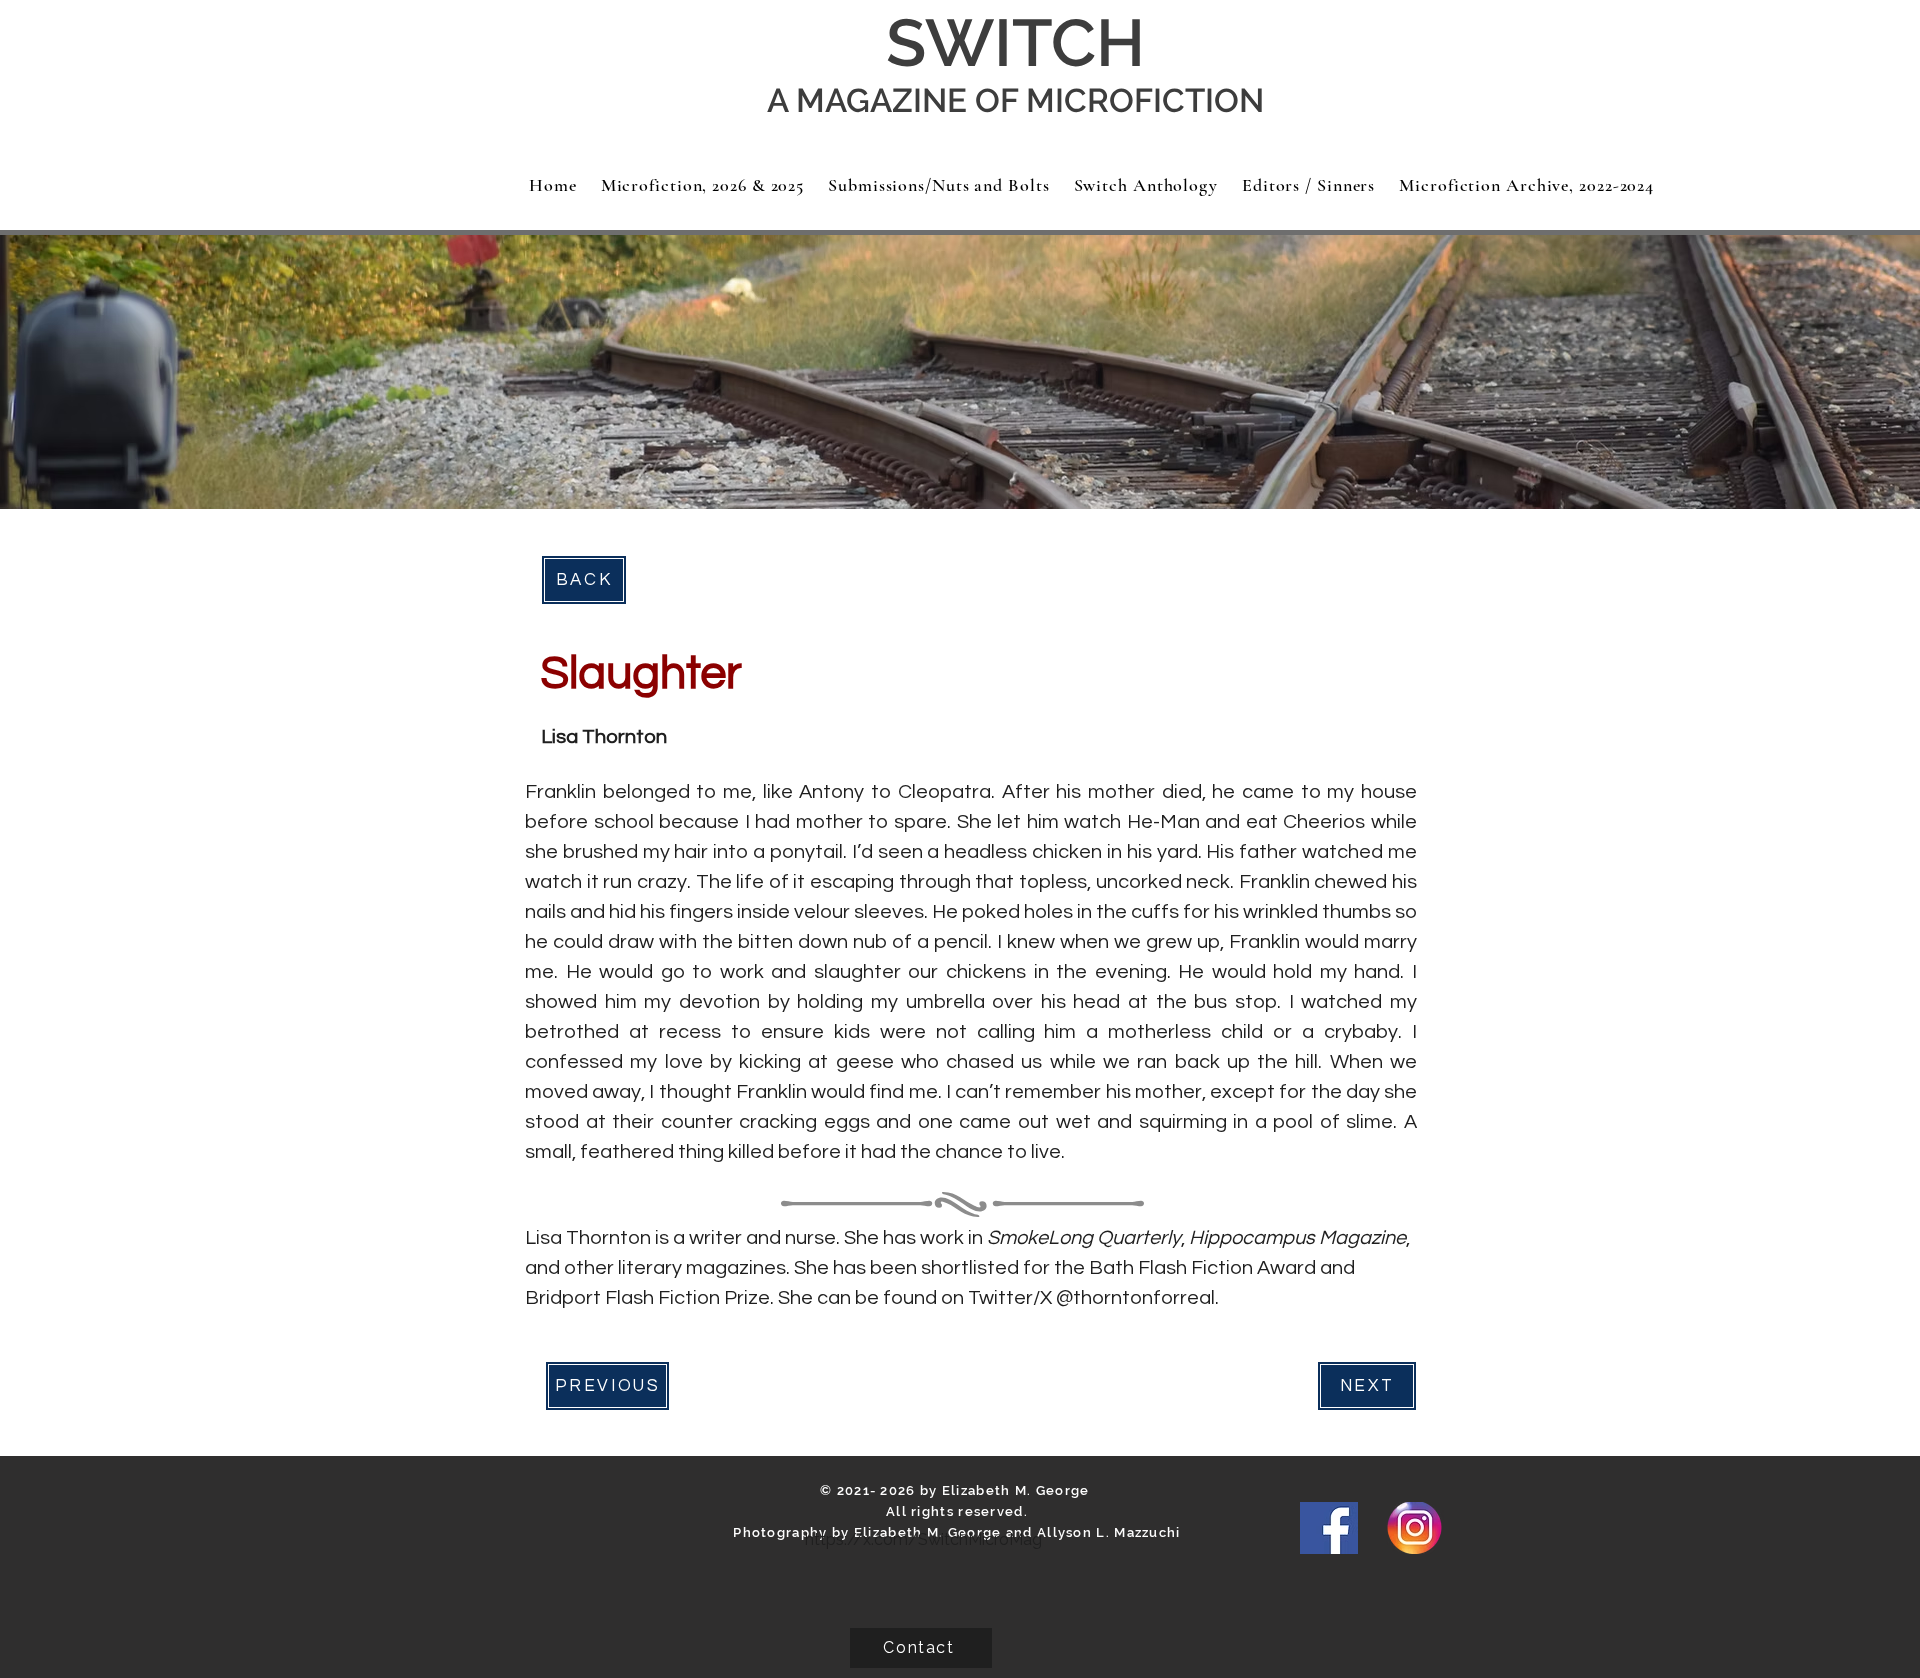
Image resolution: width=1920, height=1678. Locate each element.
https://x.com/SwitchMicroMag (923, 1539)
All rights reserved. (957, 1511)
